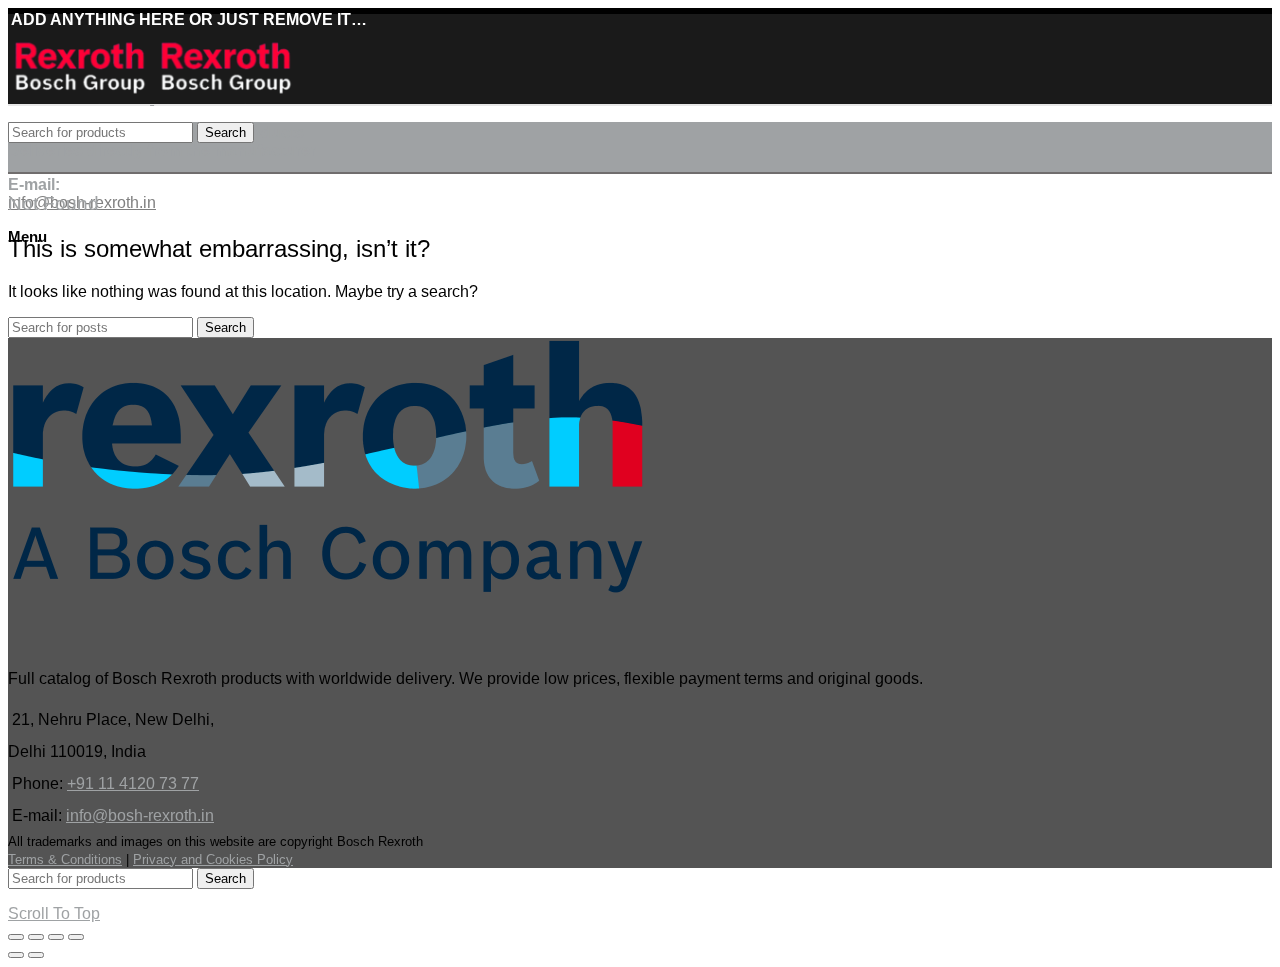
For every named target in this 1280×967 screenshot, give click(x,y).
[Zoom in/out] (76, 937)
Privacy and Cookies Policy (213, 859)
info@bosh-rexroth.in (140, 815)
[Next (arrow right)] (36, 955)
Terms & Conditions (65, 859)
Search (225, 132)
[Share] (36, 937)
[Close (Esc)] (16, 937)
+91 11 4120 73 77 (133, 783)
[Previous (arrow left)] (16, 955)
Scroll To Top (54, 913)
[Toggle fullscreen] (56, 937)
